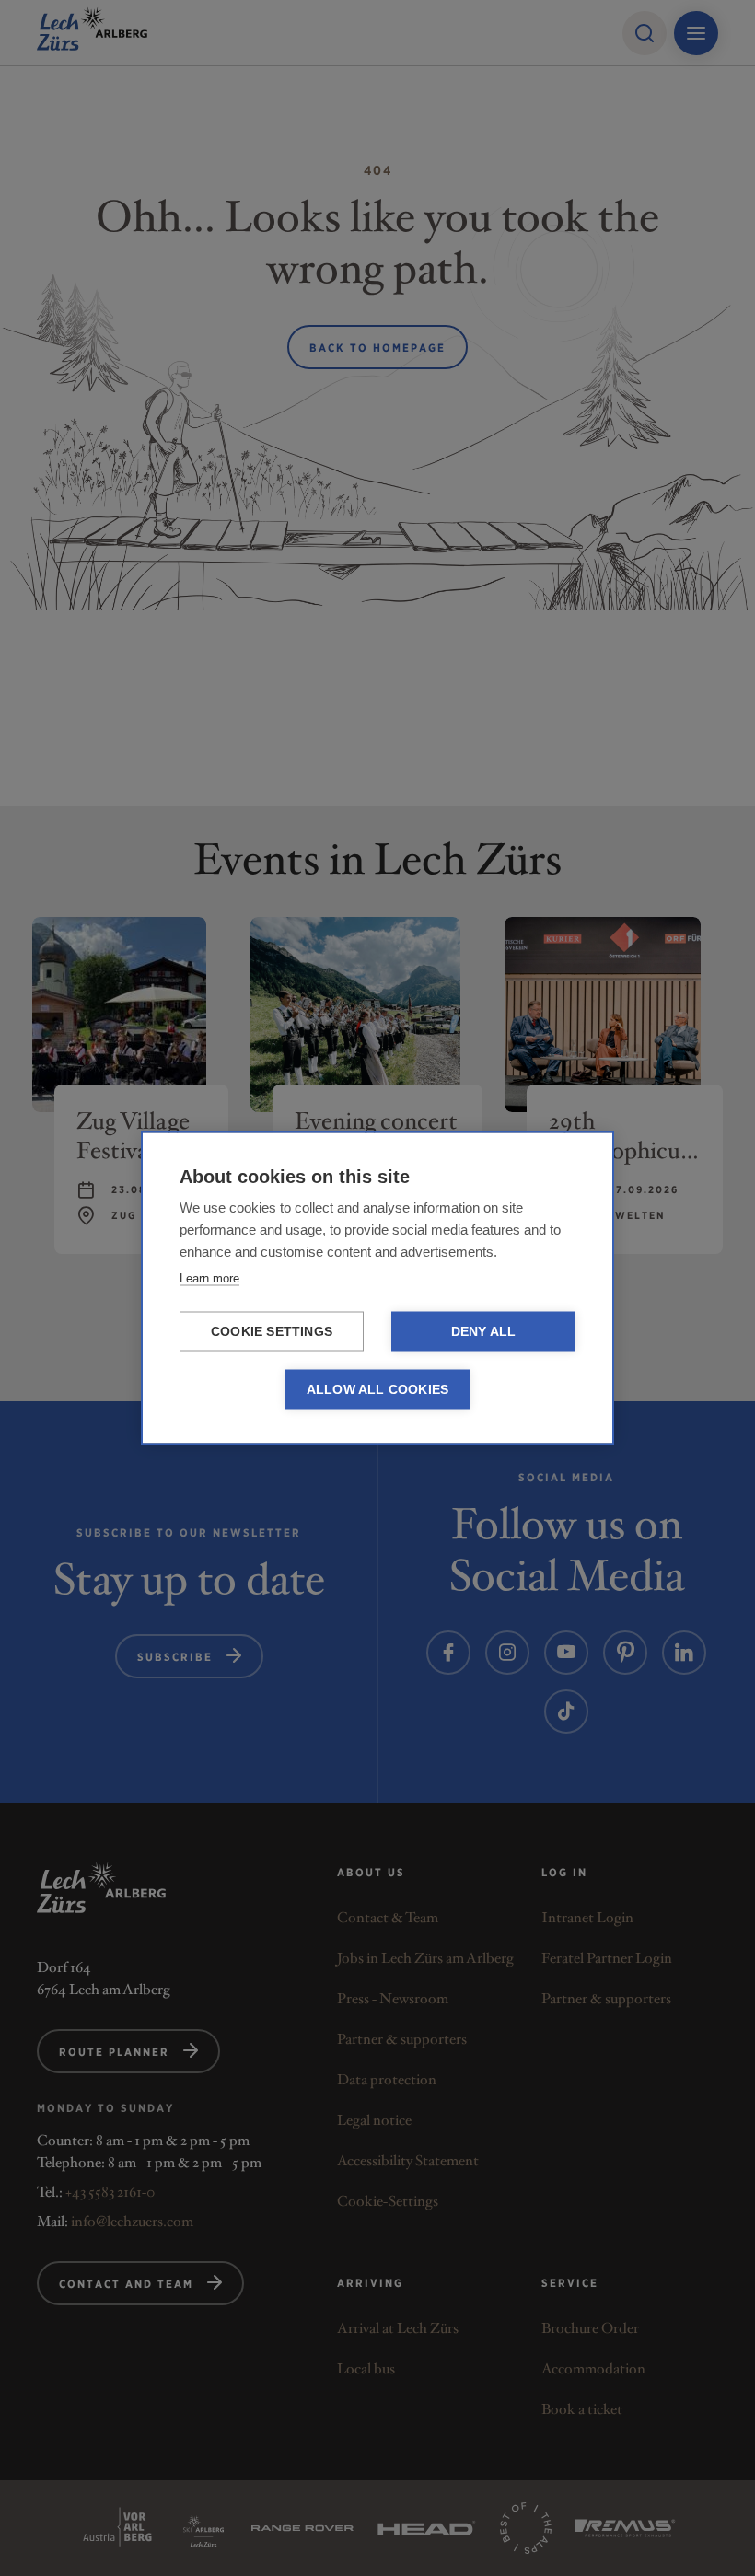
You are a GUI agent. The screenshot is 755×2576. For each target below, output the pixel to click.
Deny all (484, 1332)
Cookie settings (272, 1332)
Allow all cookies (377, 1390)
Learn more (209, 1278)
